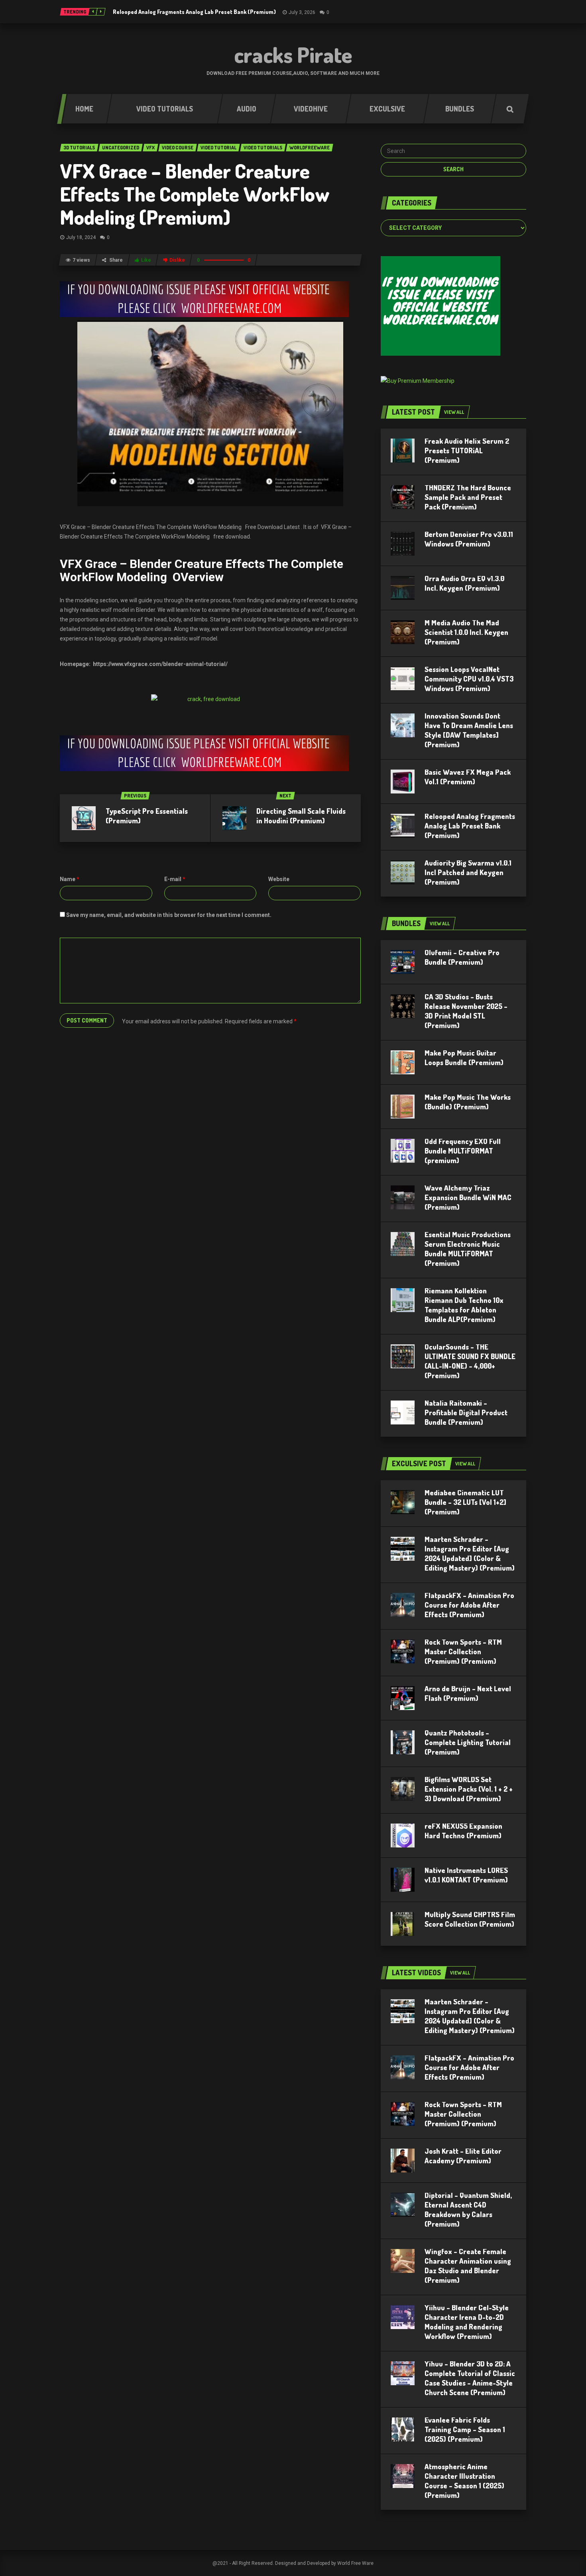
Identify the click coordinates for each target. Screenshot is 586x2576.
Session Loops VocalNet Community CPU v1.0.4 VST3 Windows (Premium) (469, 679)
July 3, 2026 (302, 12)
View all (454, 412)
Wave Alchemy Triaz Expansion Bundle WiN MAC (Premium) (468, 1197)
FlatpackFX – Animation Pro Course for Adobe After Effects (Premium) (469, 1605)
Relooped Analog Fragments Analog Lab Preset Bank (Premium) (194, 12)
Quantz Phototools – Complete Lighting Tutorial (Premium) (468, 1742)
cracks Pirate (293, 55)
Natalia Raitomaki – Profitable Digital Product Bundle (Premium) (466, 1412)
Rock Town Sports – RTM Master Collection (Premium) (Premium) (463, 1651)
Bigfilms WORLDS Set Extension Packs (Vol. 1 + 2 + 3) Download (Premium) (469, 1789)
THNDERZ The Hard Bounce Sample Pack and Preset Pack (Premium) (468, 497)
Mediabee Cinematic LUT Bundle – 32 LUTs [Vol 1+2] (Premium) (465, 1502)
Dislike (177, 260)
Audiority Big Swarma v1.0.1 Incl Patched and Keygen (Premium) (468, 872)
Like (146, 260)
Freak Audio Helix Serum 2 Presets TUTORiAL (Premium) (467, 451)
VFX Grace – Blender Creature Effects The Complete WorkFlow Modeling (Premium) (195, 194)
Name (70, 879)
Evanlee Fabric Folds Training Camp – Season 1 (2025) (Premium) (465, 2429)
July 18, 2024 (81, 237)
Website (279, 879)
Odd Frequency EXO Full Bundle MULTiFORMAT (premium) (463, 1151)
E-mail (175, 879)
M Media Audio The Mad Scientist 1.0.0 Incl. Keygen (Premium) (466, 632)
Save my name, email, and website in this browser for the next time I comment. (169, 915)
